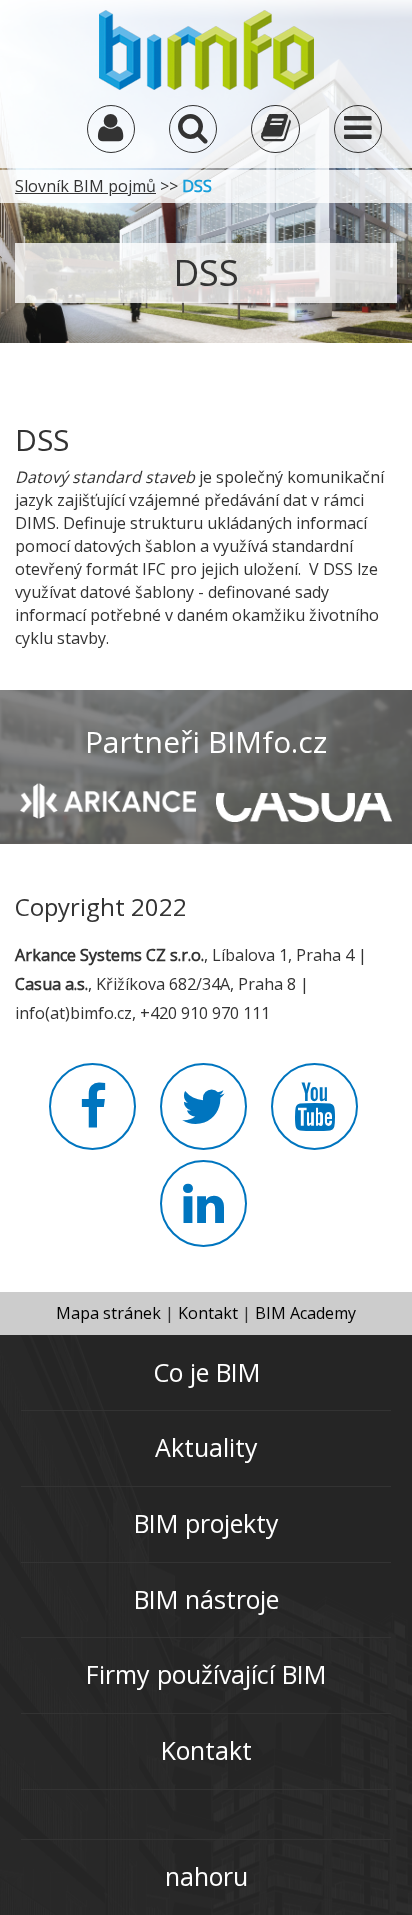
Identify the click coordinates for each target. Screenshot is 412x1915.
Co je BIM (206, 1372)
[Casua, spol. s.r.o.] (304, 798)
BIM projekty (206, 1523)
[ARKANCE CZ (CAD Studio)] (108, 799)
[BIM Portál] (206, 48)
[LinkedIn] (203, 1215)
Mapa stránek (108, 1313)
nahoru (206, 1876)
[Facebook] (92, 1118)
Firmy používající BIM (206, 1674)
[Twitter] (203, 1118)
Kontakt (208, 1313)
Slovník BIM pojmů (85, 186)
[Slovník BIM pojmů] (275, 133)
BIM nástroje (206, 1599)
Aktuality (206, 1447)
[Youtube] (314, 1118)
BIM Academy (305, 1313)
